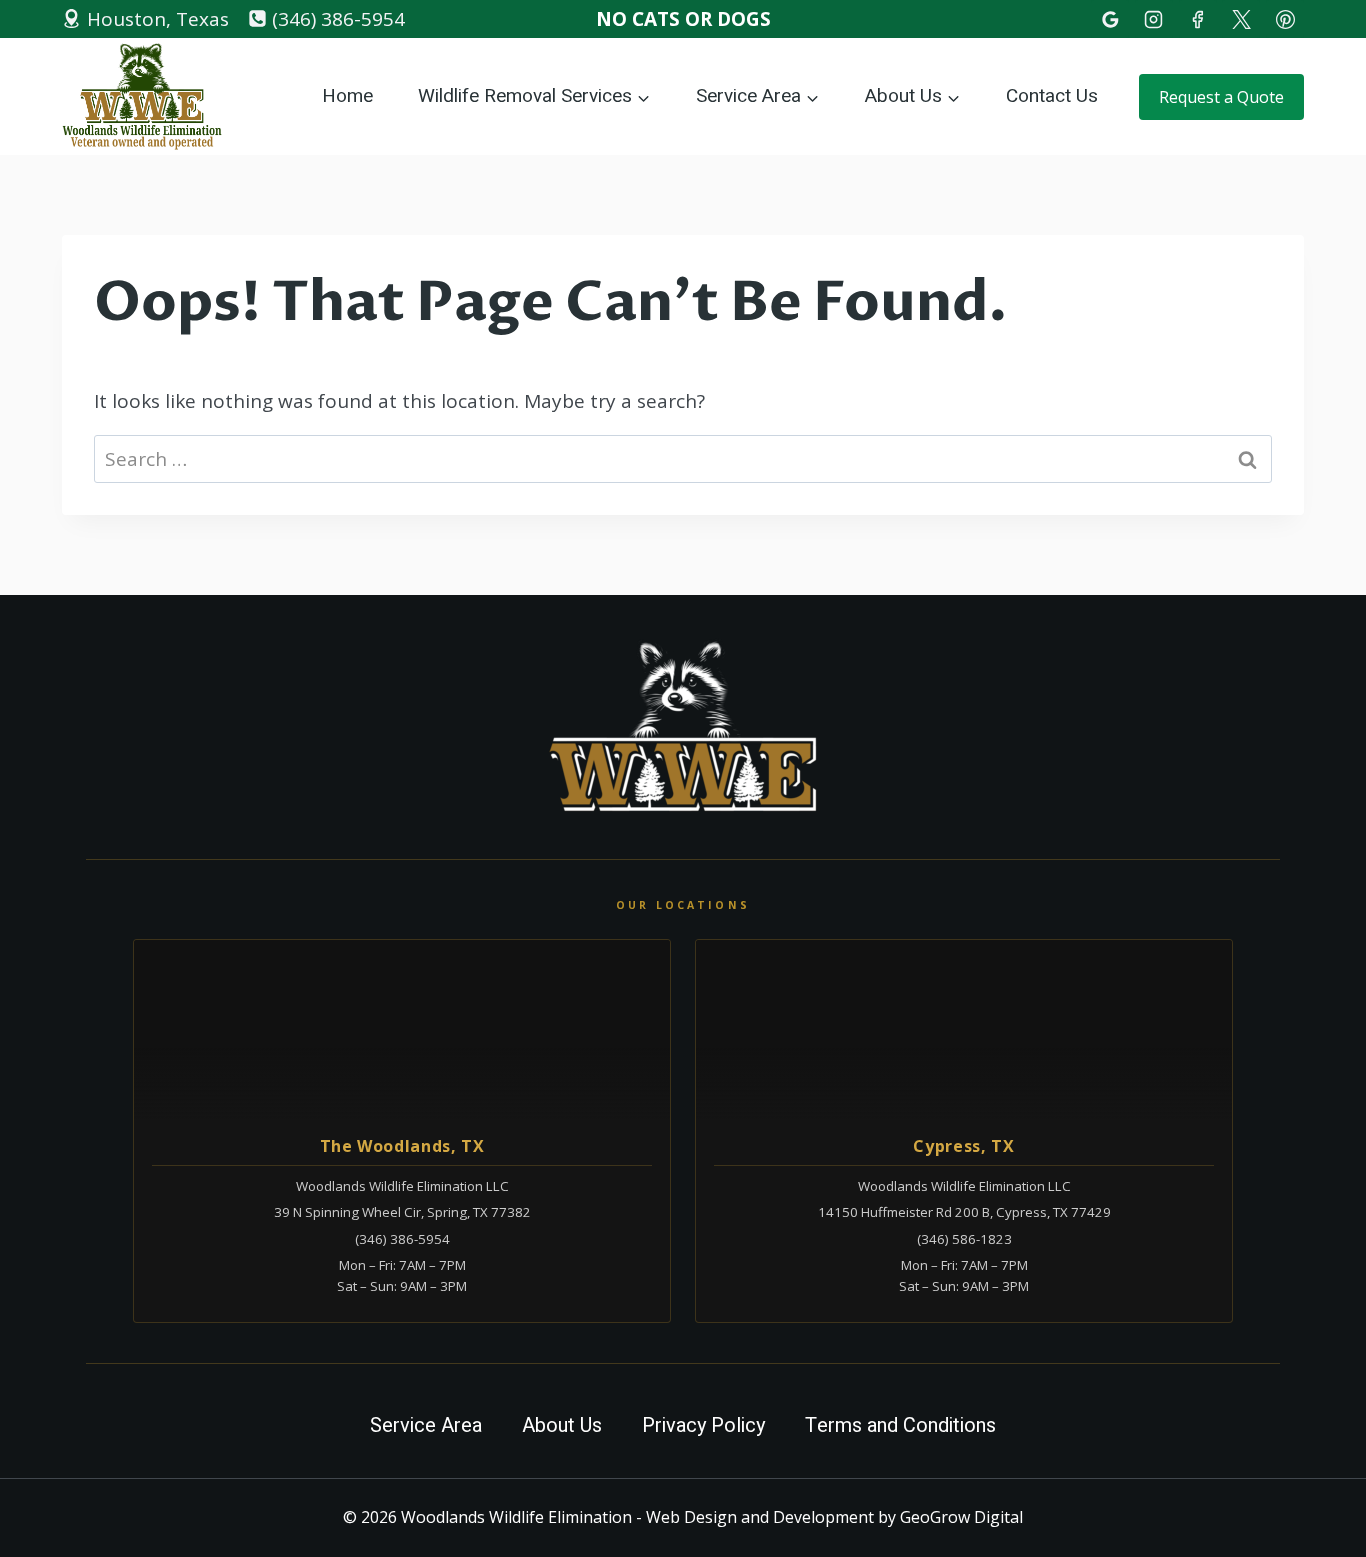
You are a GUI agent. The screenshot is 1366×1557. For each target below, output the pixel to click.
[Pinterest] (1285, 19)
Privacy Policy (703, 1425)
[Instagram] (1154, 19)
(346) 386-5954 (402, 1239)
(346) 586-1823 (964, 1239)
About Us (562, 1425)
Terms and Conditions (900, 1425)
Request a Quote (1221, 97)
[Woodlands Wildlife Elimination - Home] (683, 727)
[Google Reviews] (1110, 19)
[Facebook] (1198, 19)
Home (347, 96)
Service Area (426, 1425)
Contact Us (1052, 96)
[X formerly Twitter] (1241, 19)
